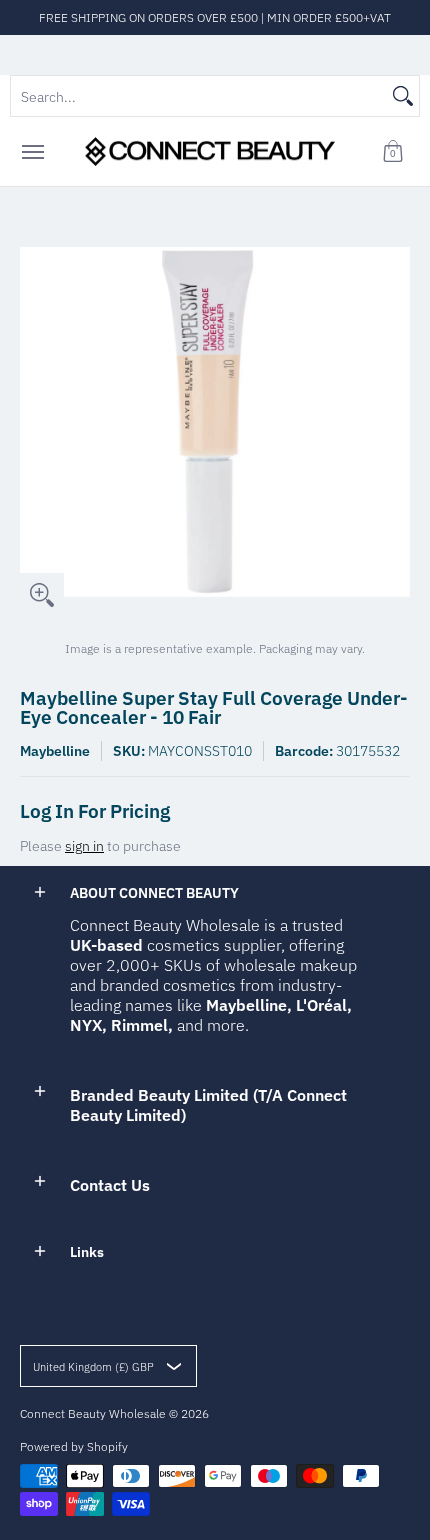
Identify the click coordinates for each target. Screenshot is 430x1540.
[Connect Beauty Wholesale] (210, 151)
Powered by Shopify (74, 1446)
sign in (84, 846)
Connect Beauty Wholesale (93, 1413)
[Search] (403, 96)
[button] (393, 151)
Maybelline (55, 751)
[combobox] (199, 96)
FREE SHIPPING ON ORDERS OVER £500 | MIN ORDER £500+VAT (215, 17)
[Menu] (32, 151)
